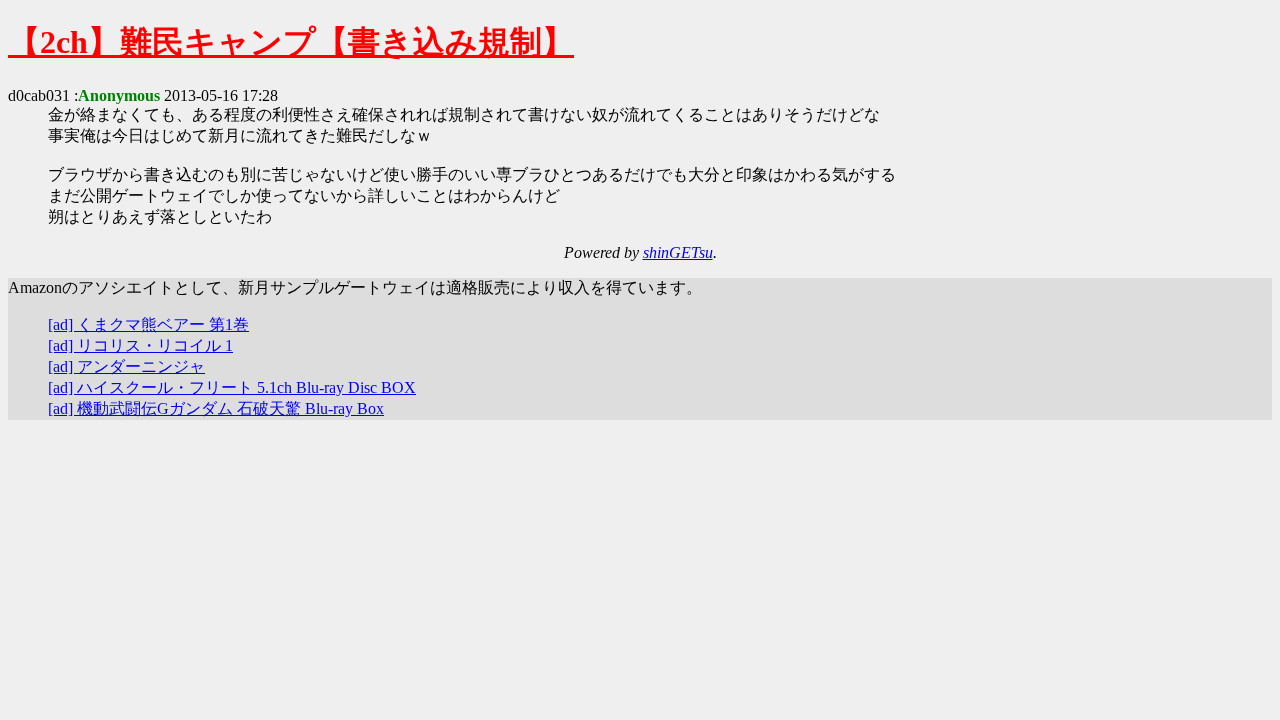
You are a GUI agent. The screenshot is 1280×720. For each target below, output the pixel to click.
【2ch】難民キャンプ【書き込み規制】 (291, 42)
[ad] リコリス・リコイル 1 (140, 345)
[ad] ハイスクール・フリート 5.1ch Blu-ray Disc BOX (232, 387)
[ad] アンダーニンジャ (126, 366)
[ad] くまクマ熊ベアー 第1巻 (148, 324)
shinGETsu (678, 252)
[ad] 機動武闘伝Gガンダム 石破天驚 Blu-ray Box (216, 408)
